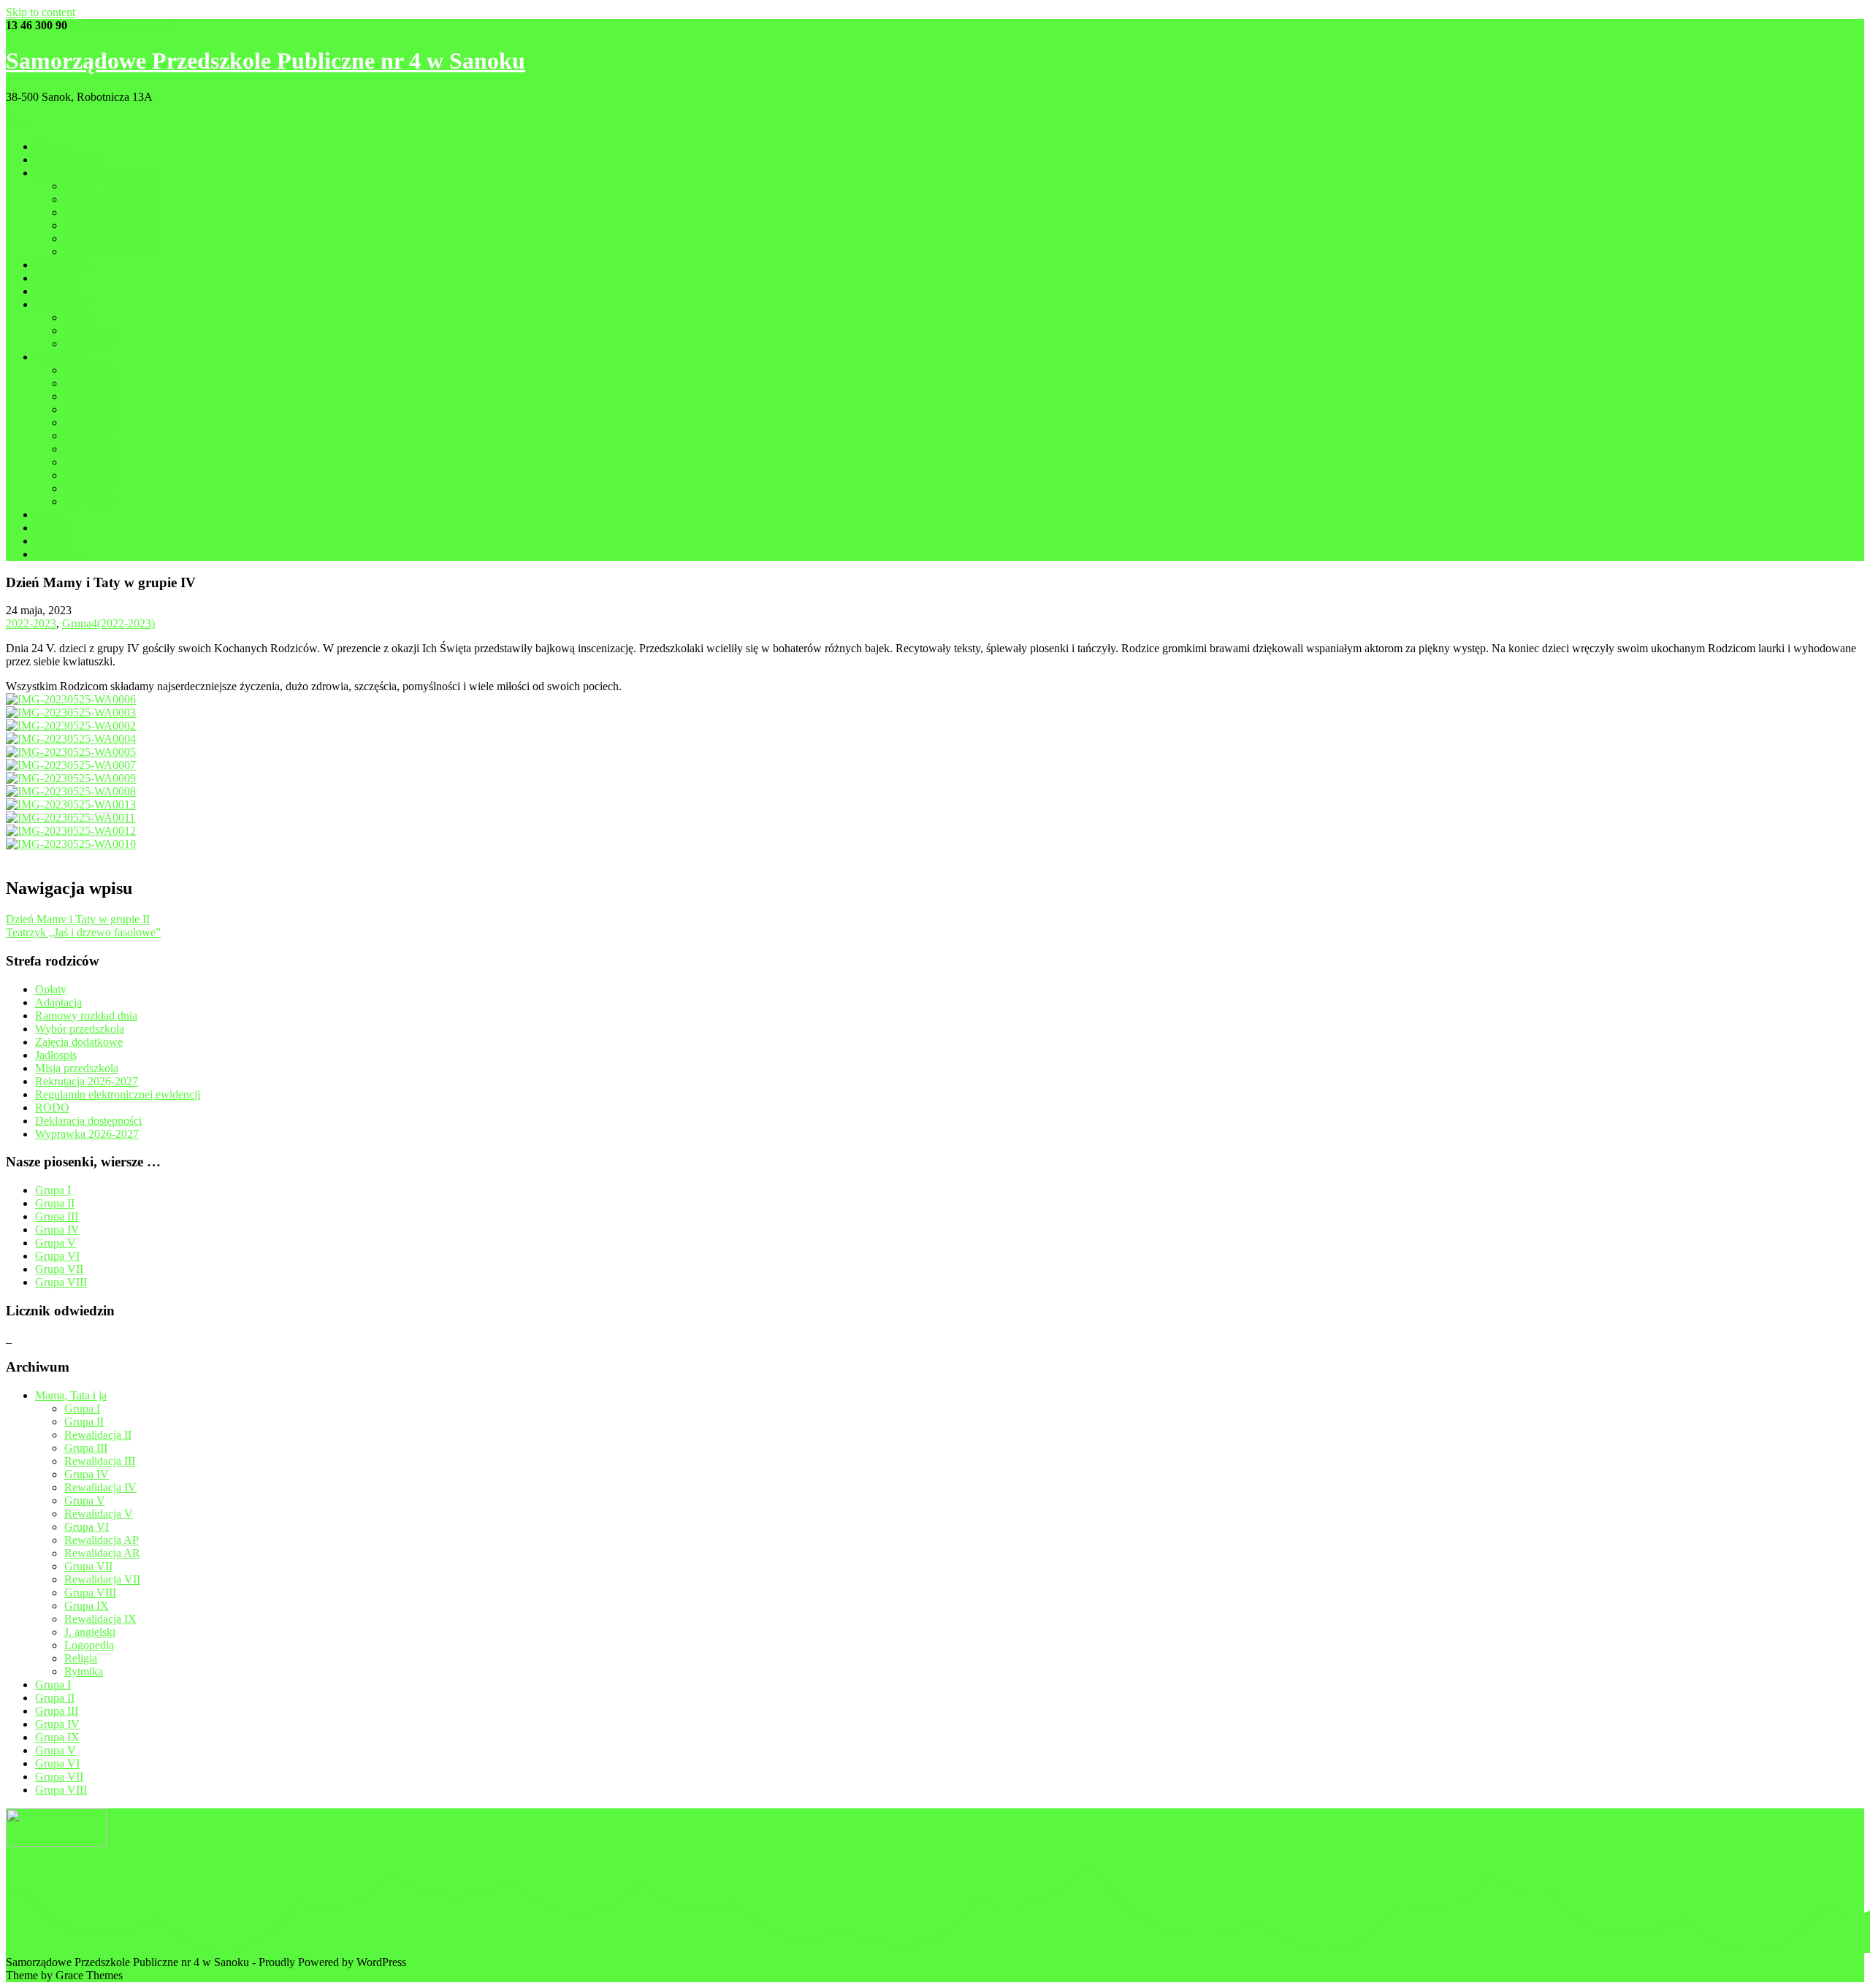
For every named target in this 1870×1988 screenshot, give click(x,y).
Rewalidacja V (99, 1514)
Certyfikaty (61, 554)
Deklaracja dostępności (88, 1121)
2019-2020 (89, 449)
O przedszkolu (69, 160)
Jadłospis (56, 1055)
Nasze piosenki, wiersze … (98, 173)
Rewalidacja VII (102, 1579)
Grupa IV (57, 1230)
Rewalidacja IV (100, 1487)
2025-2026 (89, 370)
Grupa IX (87, 1606)
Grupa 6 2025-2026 (110, 252)
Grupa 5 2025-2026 (110, 238)
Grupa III (57, 1216)
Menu (19, 122)
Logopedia (89, 1645)
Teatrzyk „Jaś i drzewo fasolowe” (83, 932)
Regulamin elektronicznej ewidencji (118, 1094)
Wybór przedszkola (80, 1029)
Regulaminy (92, 330)
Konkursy (58, 278)
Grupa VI (57, 1256)
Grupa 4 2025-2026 (110, 225)
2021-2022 (89, 423)
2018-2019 (89, 462)
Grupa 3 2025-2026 (110, 212)
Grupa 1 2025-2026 (110, 186)
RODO (52, 1108)
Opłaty (51, 989)
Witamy (53, 146)
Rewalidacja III (100, 1461)
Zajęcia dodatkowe (79, 1042)
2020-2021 (89, 436)
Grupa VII (59, 1269)
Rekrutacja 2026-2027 (87, 1081)
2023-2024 (89, 396)
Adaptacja (58, 1002)
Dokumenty (62, 304)
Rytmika (84, 1671)
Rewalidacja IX (100, 1619)
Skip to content (41, 12)
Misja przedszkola (77, 1068)
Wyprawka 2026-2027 (87, 1134)
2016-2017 (89, 488)
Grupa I (53, 1190)
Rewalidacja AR (102, 1553)
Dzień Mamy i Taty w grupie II (78, 919)
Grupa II (55, 1203)
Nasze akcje (63, 265)
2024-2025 (89, 383)
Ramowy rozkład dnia (86, 1016)
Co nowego (62, 357)
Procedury (88, 344)
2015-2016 (89, 501)
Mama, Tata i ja (71, 1395)
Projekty (54, 291)
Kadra (49, 515)
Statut (77, 317)
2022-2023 (89, 409)
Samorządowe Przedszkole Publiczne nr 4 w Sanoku (266, 61)
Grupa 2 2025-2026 (110, 199)
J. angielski (90, 1632)
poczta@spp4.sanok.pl (122, 25)
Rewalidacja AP (102, 1540)
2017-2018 (89, 475)
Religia (81, 1658)
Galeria (52, 528)
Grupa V (56, 1243)
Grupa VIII (61, 1282)
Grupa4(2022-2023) (108, 623)
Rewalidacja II (98, 1435)
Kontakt (54, 541)
